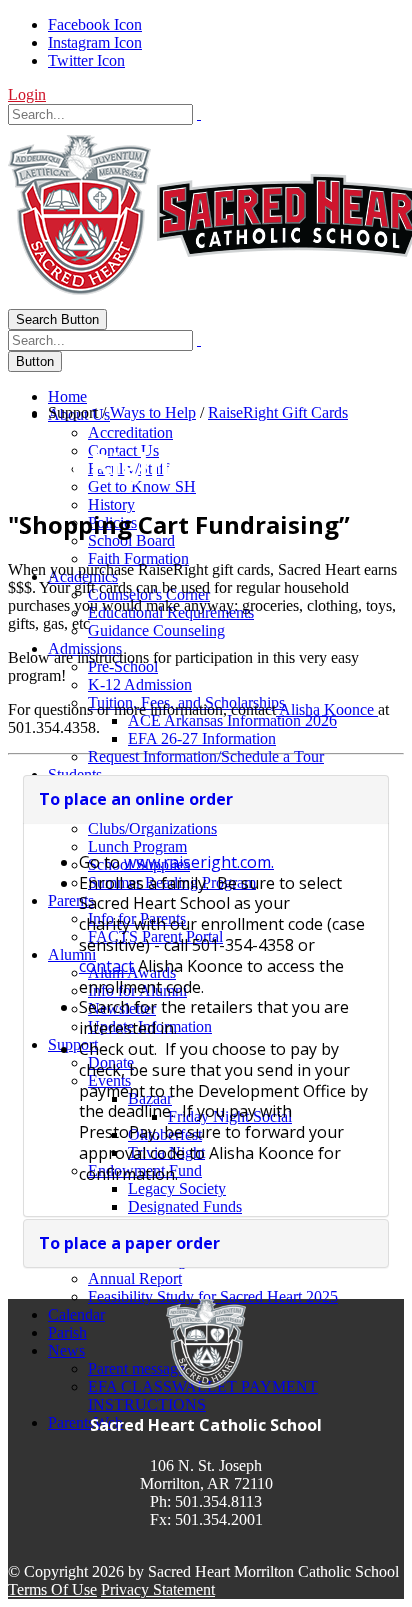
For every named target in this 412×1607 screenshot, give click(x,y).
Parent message (136, 1368)
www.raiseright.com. (199, 862)
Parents (71, 900)
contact (106, 966)
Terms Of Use (52, 1589)
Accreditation (130, 432)
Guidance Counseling (156, 630)
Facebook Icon (95, 24)
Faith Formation (138, 558)
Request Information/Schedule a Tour (206, 756)
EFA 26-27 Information (202, 738)
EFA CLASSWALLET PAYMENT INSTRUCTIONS (203, 1395)
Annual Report (135, 1278)
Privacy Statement (158, 1589)
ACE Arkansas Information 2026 (232, 720)
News (66, 1350)
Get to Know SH (142, 486)
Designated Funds (185, 1206)
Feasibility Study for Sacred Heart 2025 (213, 1296)
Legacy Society (177, 1188)
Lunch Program (137, 846)
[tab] (206, 799)
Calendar (76, 1314)
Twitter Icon (86, 60)
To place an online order (136, 799)
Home (67, 396)
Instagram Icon (95, 42)
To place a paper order (129, 1243)
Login (27, 94)
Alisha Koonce (327, 709)
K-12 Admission (140, 684)
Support (73, 1044)
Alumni (72, 954)
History (111, 504)
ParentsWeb (85, 1422)
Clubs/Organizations (152, 828)
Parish (67, 1332)
